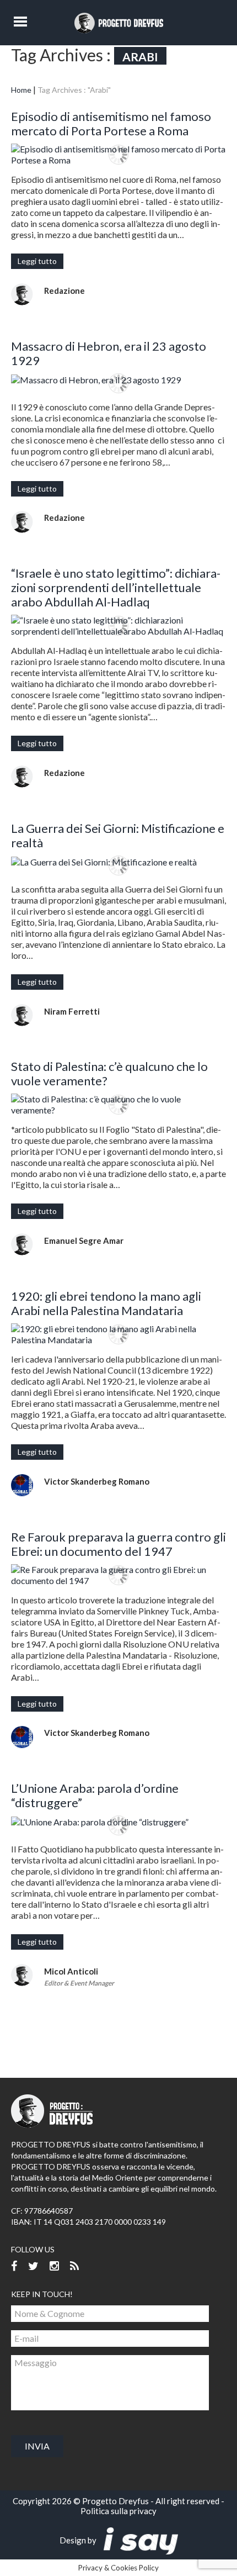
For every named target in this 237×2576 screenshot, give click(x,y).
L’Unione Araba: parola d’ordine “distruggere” (95, 1795)
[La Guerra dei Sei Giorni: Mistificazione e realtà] (118, 862)
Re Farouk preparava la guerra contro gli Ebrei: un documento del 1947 (118, 1544)
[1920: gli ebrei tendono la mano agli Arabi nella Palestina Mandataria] (118, 1334)
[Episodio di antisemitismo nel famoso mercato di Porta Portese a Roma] (118, 155)
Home (21, 90)
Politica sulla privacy (118, 2511)
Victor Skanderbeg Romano (97, 1481)
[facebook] (14, 2266)
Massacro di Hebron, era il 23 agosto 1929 (109, 353)
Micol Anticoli (71, 1971)
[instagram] (54, 2266)
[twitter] (33, 2266)
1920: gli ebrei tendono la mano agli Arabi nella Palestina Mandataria (106, 1303)
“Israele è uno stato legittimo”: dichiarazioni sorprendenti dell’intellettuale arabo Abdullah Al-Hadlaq (116, 587)
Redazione (64, 291)
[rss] (74, 2266)
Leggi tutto (37, 261)
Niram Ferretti (72, 1011)
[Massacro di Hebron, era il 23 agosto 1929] (118, 379)
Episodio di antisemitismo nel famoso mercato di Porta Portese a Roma (111, 123)
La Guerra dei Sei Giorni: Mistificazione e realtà (118, 835)
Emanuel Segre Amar (84, 1241)
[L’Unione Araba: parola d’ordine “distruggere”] (118, 1822)
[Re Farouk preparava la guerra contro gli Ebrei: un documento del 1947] (118, 1575)
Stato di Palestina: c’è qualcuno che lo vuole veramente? (109, 1073)
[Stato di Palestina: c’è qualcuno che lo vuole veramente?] (118, 1105)
